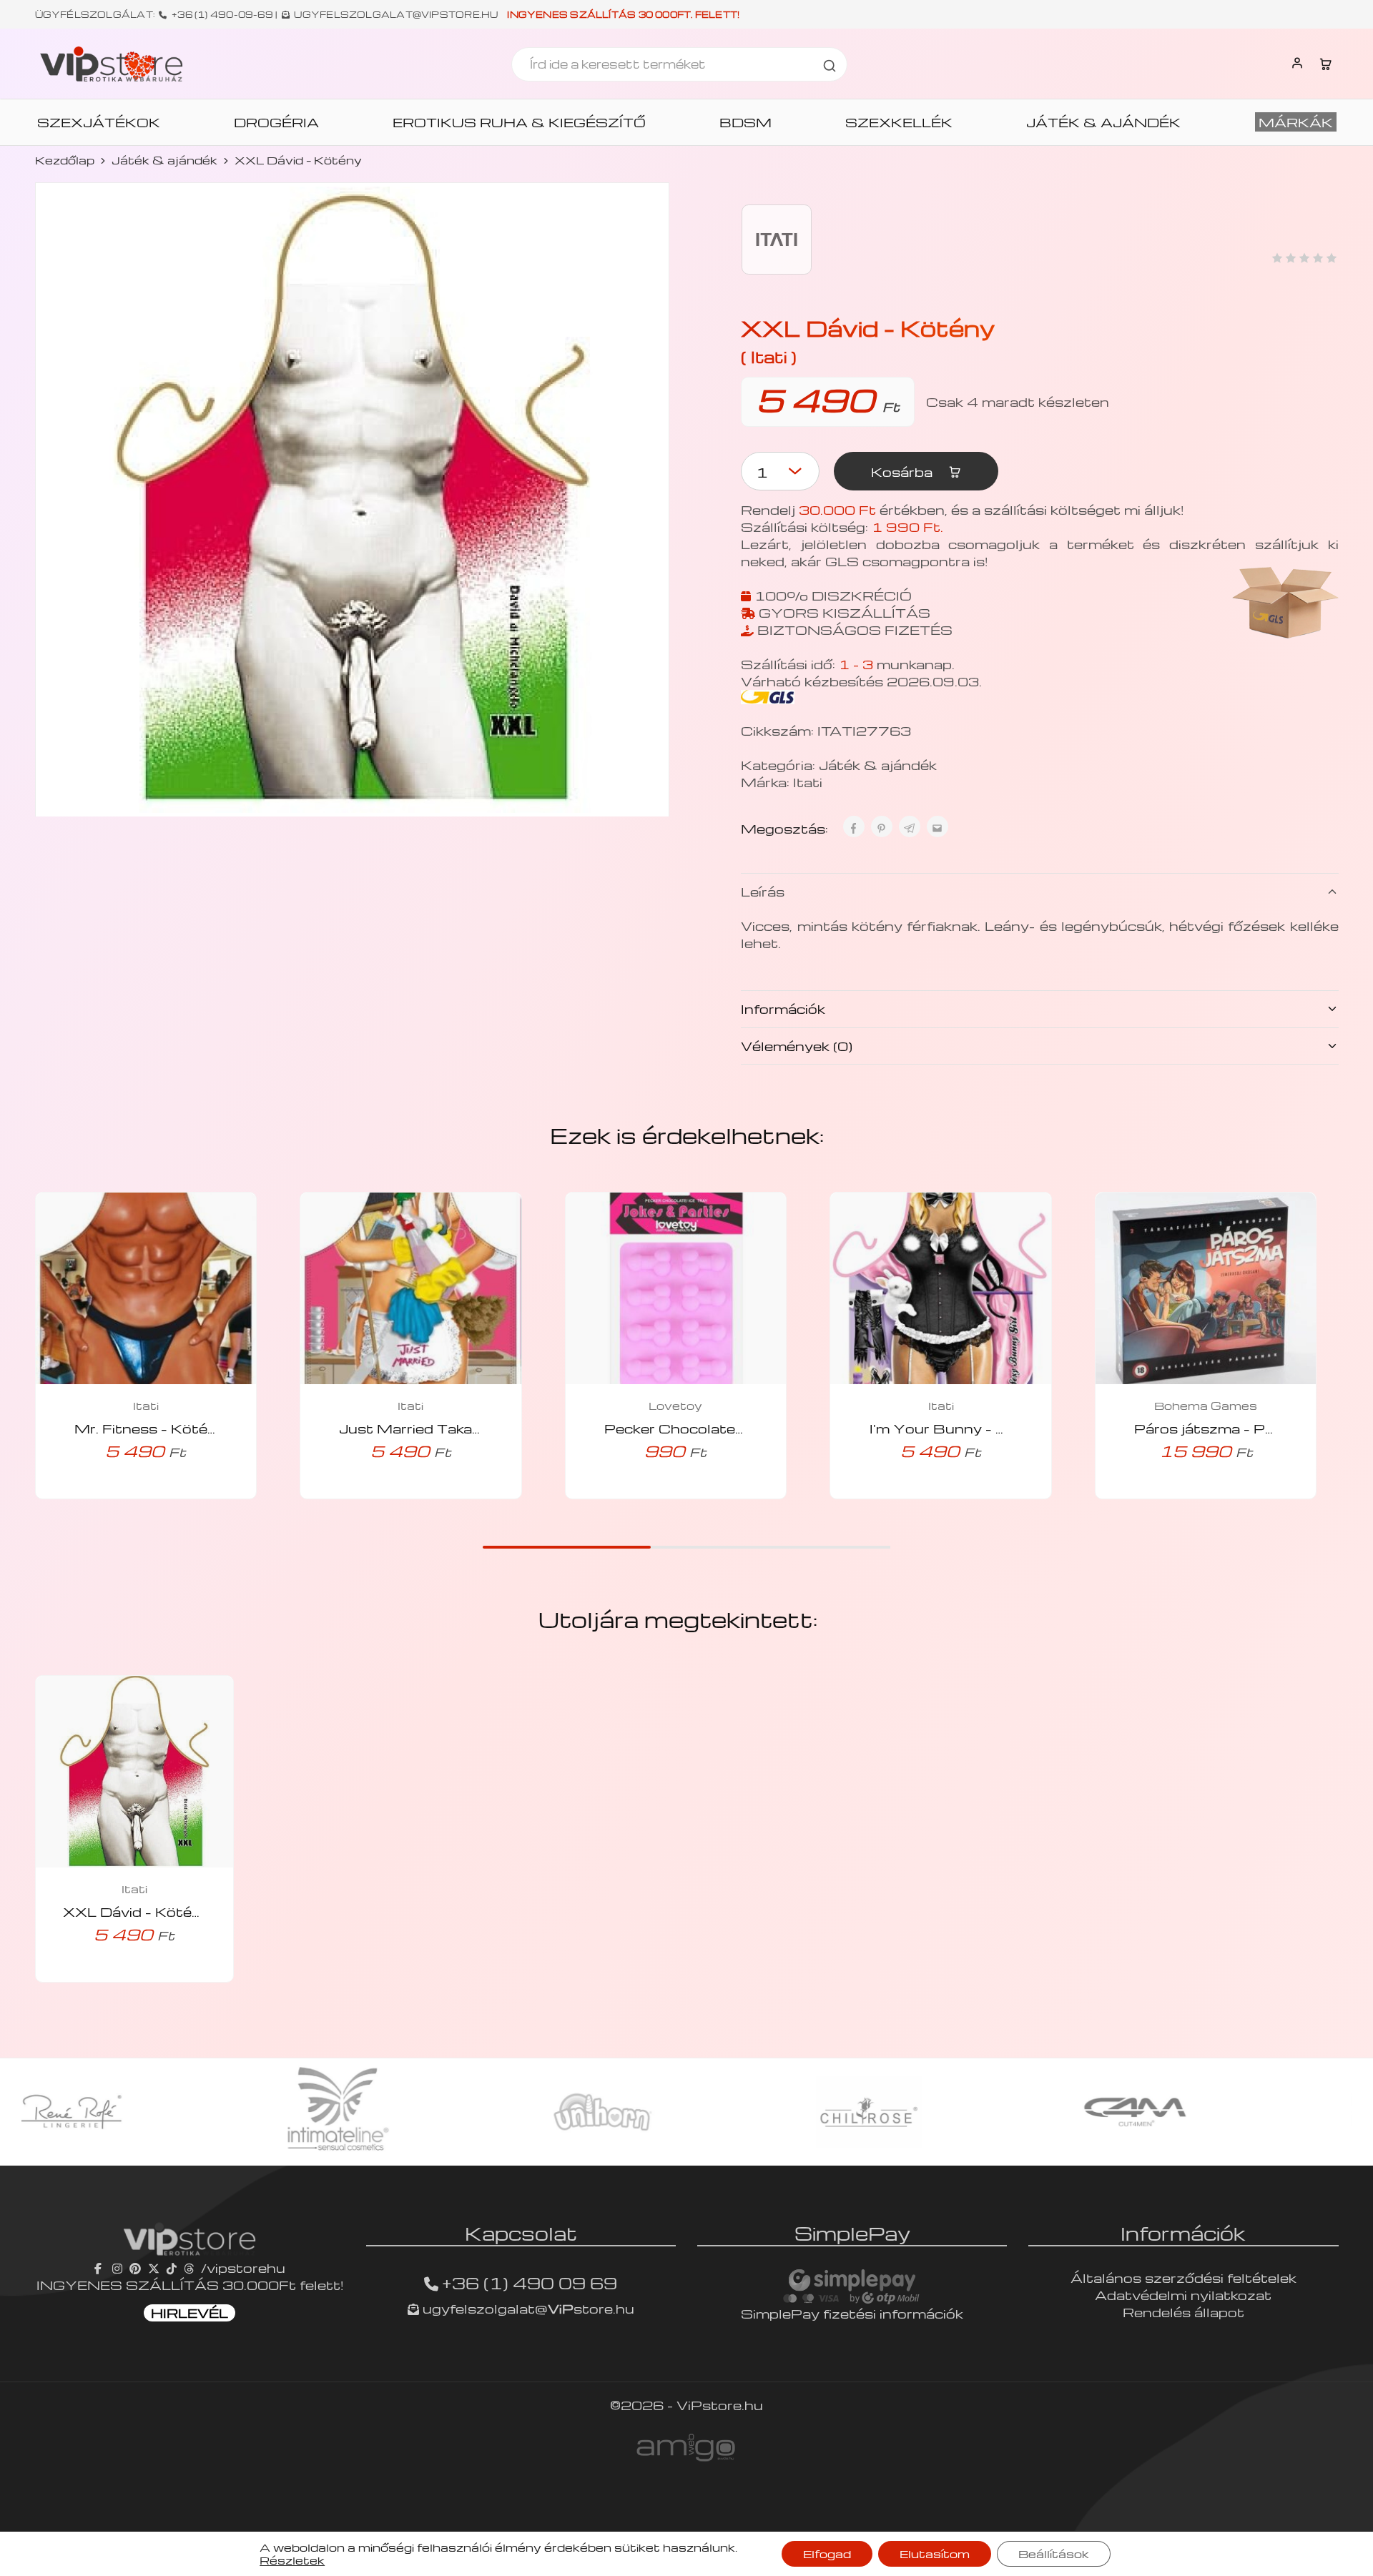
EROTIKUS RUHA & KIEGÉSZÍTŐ (519, 122)
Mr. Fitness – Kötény (150, 1428)
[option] (225, 2112)
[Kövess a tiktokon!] (172, 2267)
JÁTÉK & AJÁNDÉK (1103, 122)
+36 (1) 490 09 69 (530, 2283)
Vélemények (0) (797, 1046)
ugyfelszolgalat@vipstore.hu (396, 14)
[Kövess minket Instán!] (117, 2267)
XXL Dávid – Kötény (136, 1911)
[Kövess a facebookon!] (100, 2267)
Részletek (292, 2560)
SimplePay (852, 2233)
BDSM (745, 122)
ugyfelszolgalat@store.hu (527, 2308)
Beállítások (1054, 2554)
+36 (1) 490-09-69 (222, 14)
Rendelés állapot (1183, 2312)
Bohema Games (1206, 1406)
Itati (808, 782)
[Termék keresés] (830, 64)
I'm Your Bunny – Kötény (960, 1428)
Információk (783, 1008)
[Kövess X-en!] (154, 2267)
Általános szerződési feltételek (1183, 2278)
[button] (126, 1494)
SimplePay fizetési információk (852, 2313)
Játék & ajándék (164, 160)
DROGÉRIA (276, 122)
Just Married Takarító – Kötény (452, 1428)
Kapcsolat (521, 2233)
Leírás (763, 891)
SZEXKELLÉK (899, 122)
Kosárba (904, 472)
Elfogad (827, 2554)
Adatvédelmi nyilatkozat (1183, 2295)
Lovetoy (675, 1406)
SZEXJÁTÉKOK (99, 122)
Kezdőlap (65, 160)
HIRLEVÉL (190, 2313)
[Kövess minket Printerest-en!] (135, 2267)
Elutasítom (935, 2554)
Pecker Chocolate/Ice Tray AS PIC (731, 1428)
